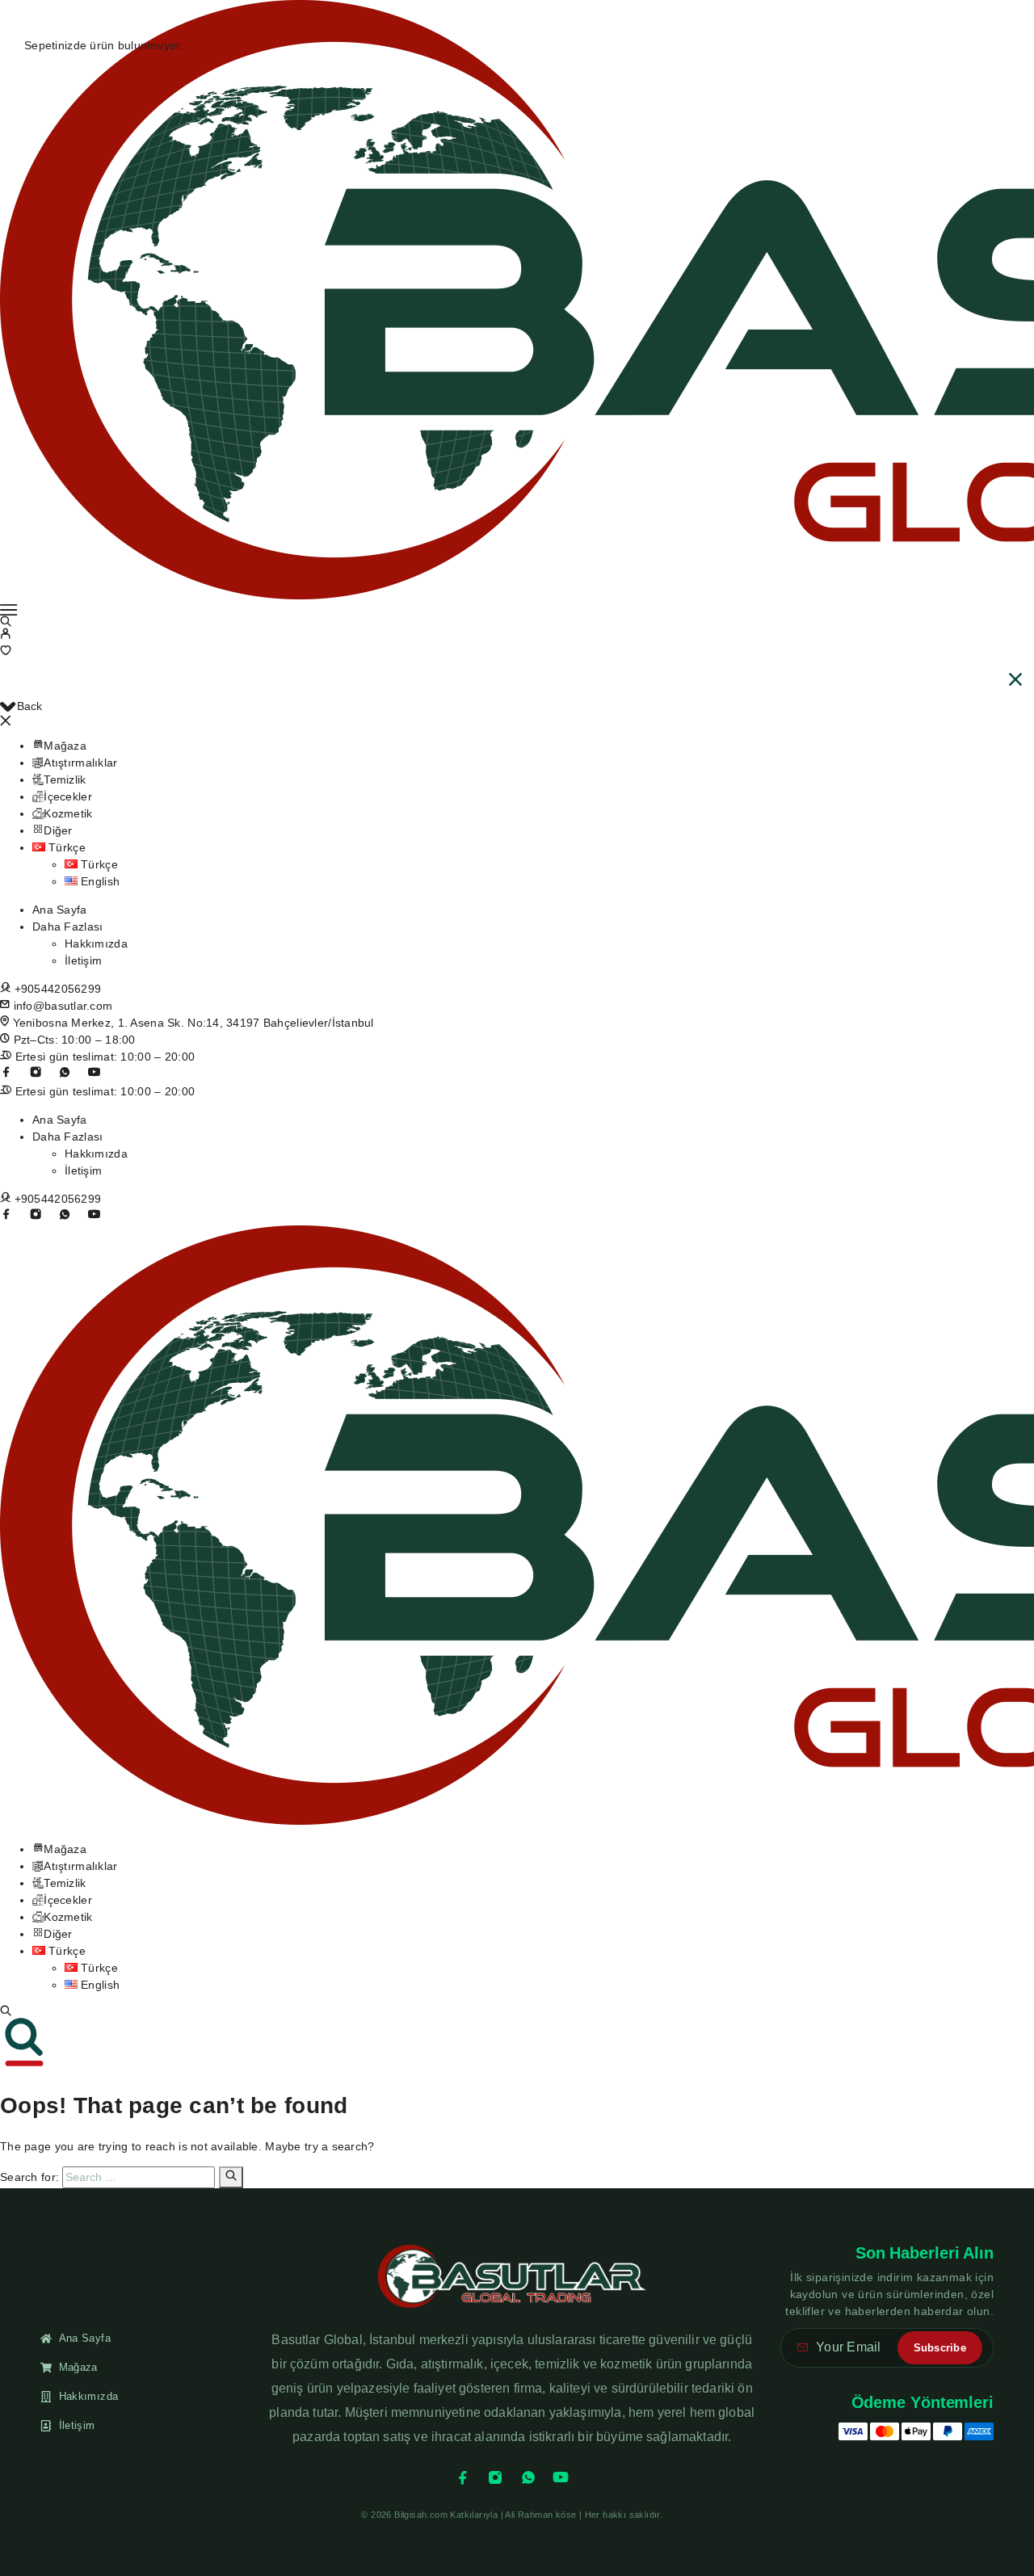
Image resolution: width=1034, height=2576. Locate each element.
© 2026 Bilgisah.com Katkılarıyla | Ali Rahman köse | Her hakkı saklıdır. (512, 2515)
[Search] (6, 2011)
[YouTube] (94, 1072)
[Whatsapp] (65, 1072)
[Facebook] (463, 2477)
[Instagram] (36, 1072)
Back (29, 706)
